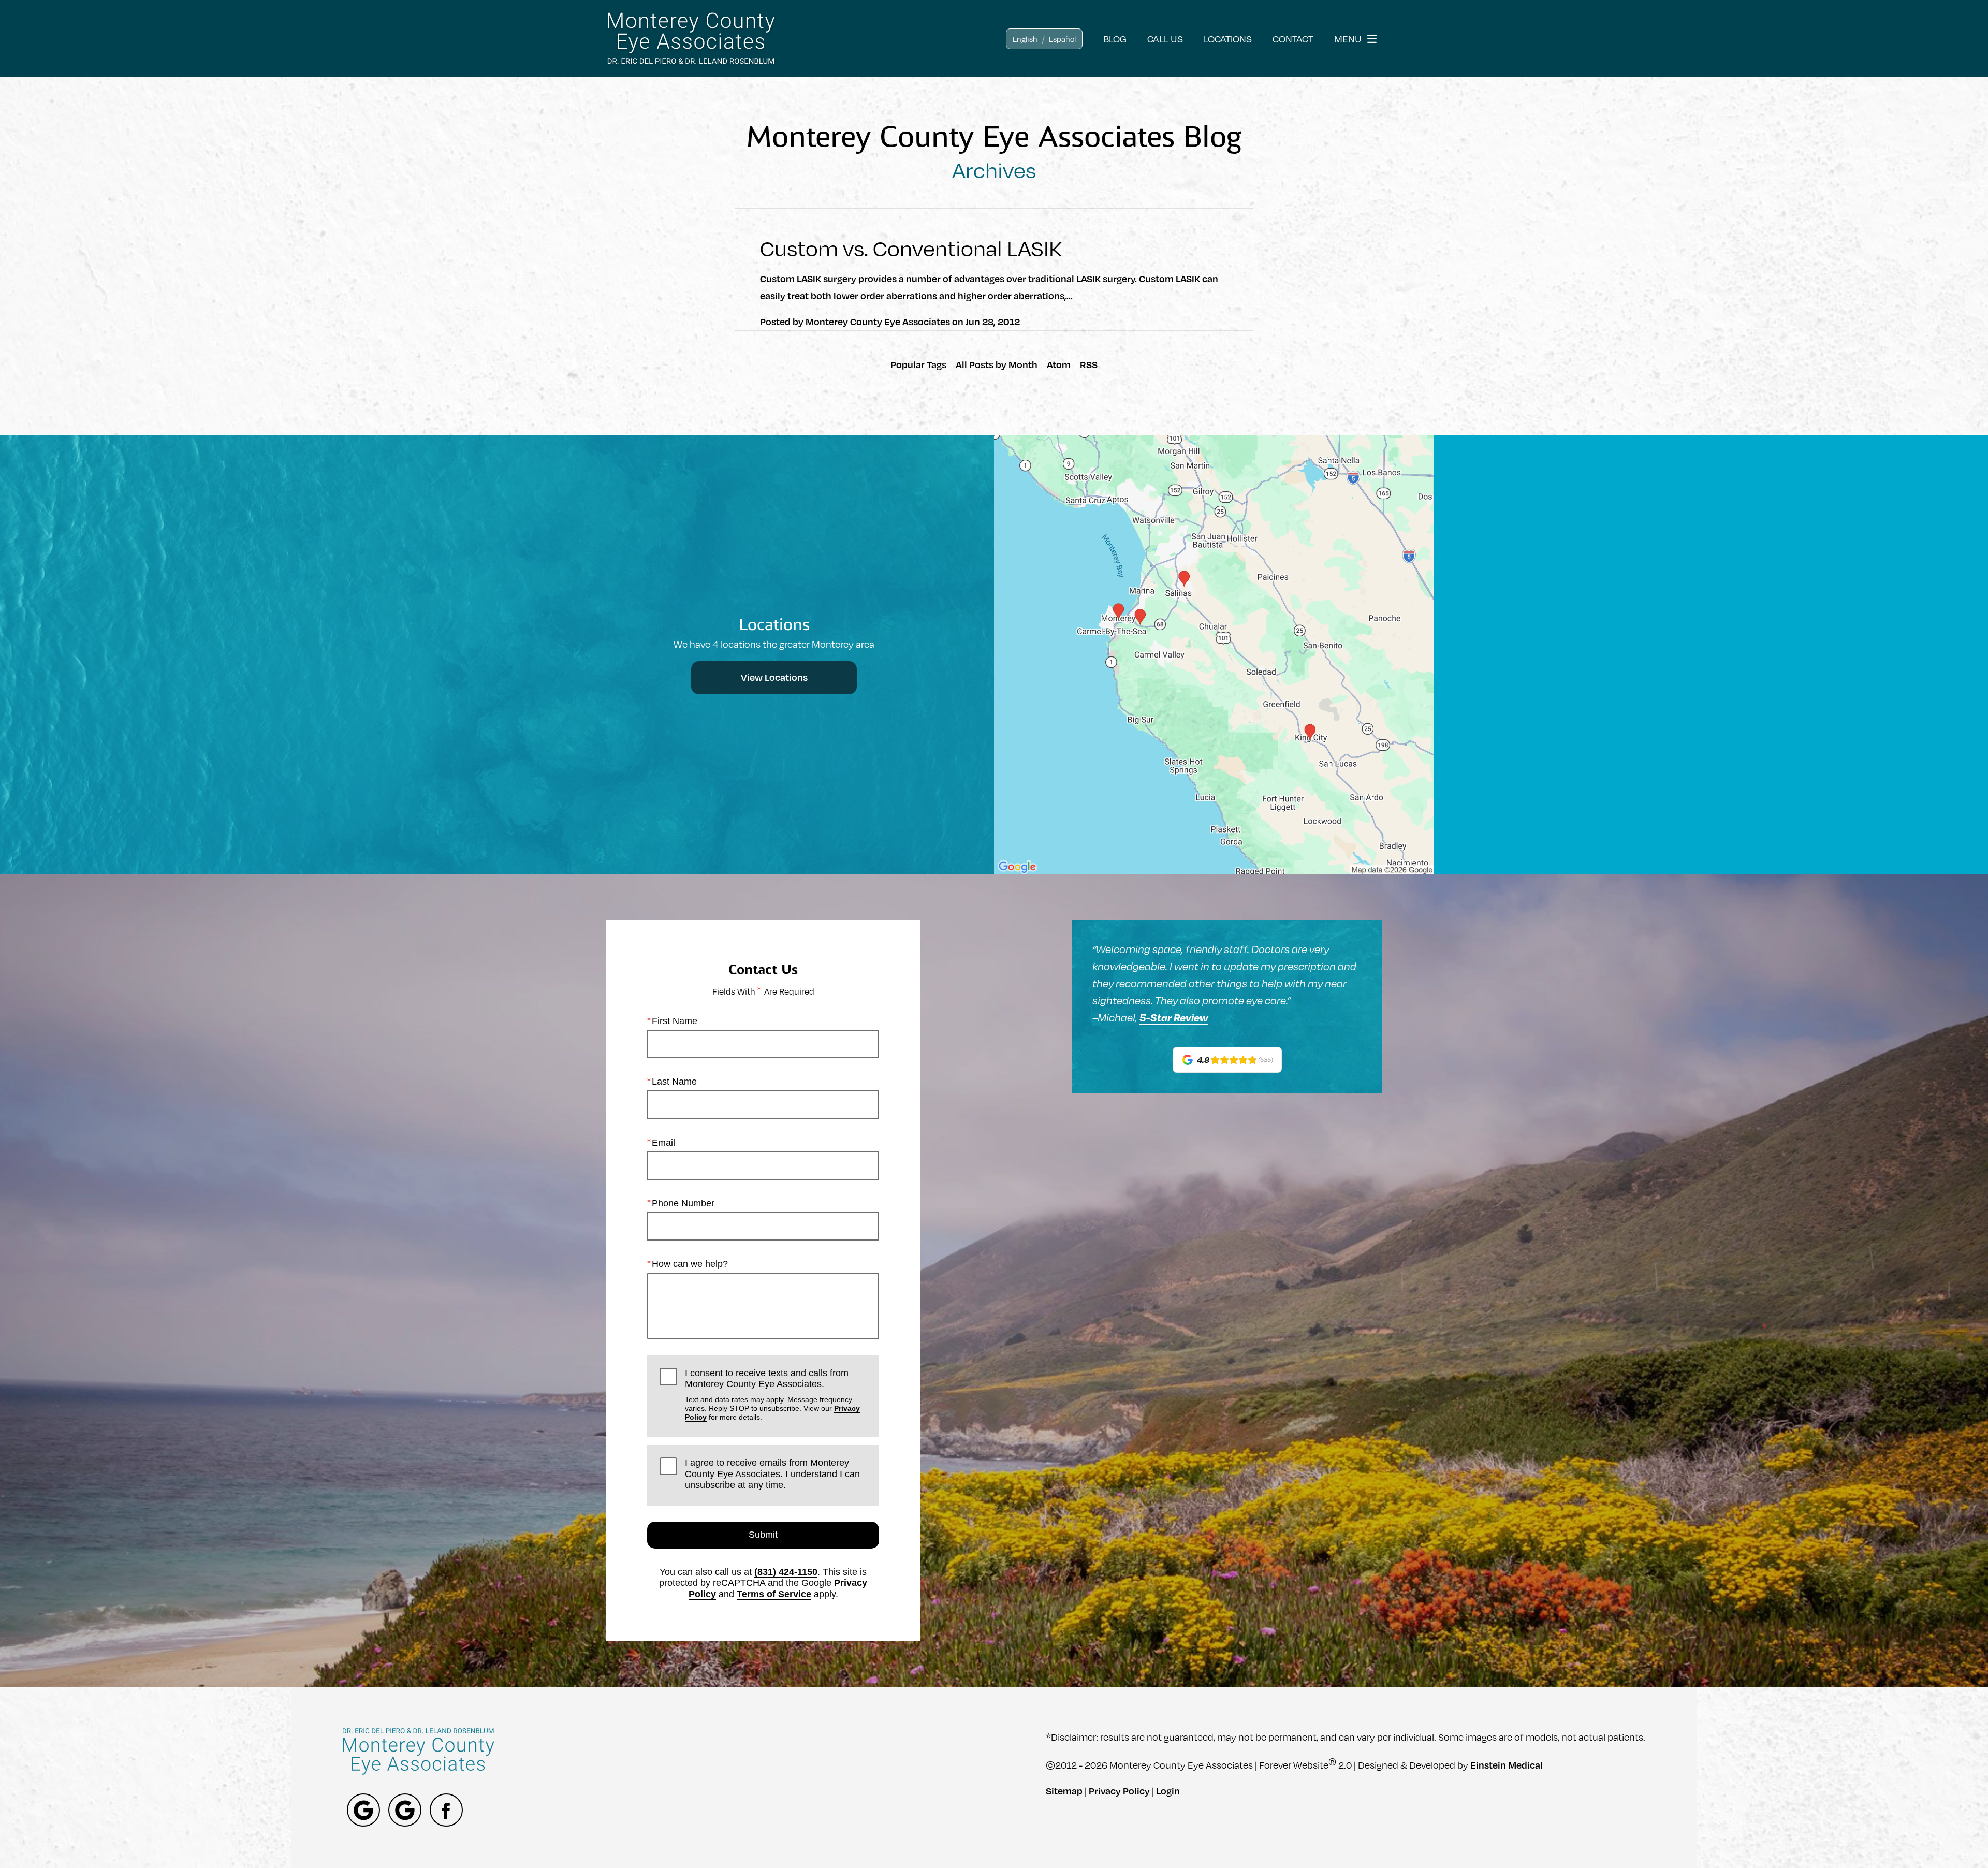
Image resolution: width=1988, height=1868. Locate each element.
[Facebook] (446, 1810)
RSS (1089, 364)
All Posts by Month (997, 364)
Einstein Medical (1507, 1765)
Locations (1228, 39)
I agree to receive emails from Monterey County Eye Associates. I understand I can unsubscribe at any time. (772, 1474)
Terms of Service (774, 1594)
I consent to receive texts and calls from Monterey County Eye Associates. (772, 1395)
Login (1168, 1791)
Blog (1115, 39)
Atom (1059, 364)
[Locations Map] (1214, 653)
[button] (1025, 39)
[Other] (363, 1810)
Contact (1293, 39)
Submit (763, 1535)
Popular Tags (918, 364)
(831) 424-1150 (786, 1572)
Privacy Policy (1119, 1791)
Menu (1348, 39)
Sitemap (1064, 1791)
